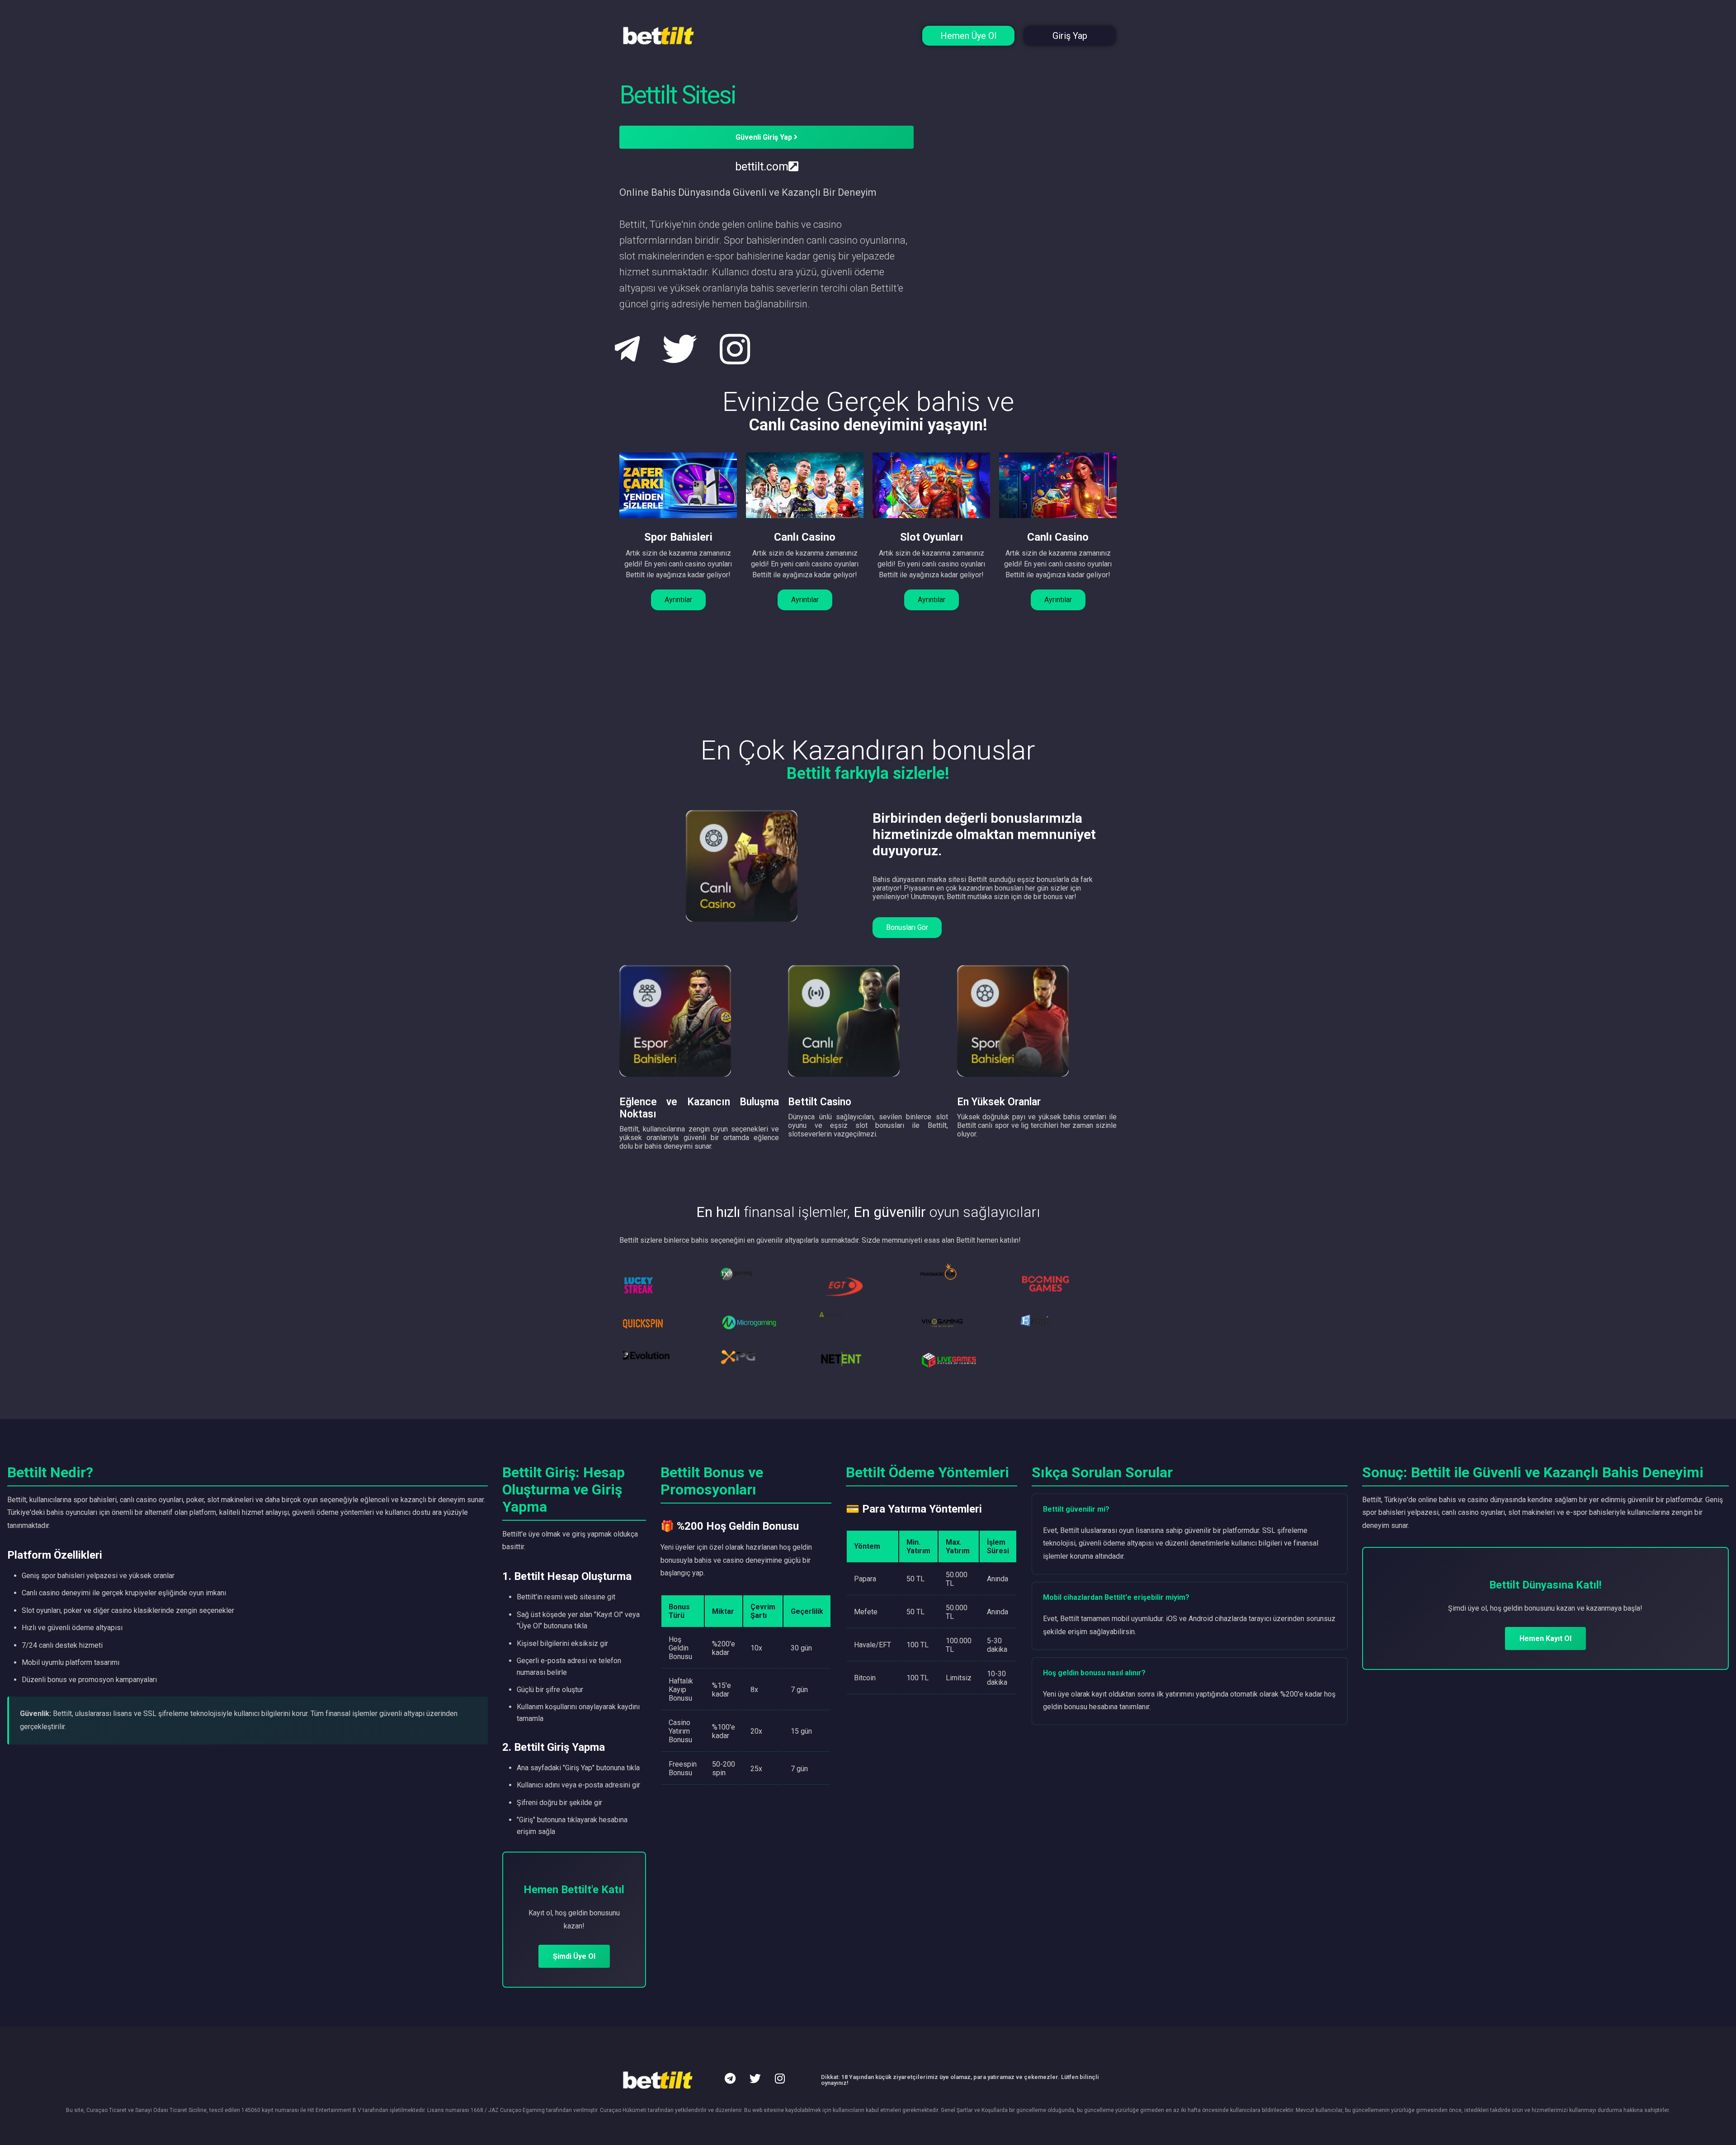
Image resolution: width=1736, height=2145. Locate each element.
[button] (678, 600)
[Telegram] (730, 2079)
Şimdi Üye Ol (574, 1956)
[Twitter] (755, 2079)
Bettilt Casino (820, 1102)
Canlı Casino (805, 537)
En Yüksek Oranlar (999, 1102)
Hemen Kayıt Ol (1545, 1638)
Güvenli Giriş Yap (765, 137)
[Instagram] (780, 2079)
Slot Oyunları (932, 537)
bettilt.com (762, 167)
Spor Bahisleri (678, 537)
